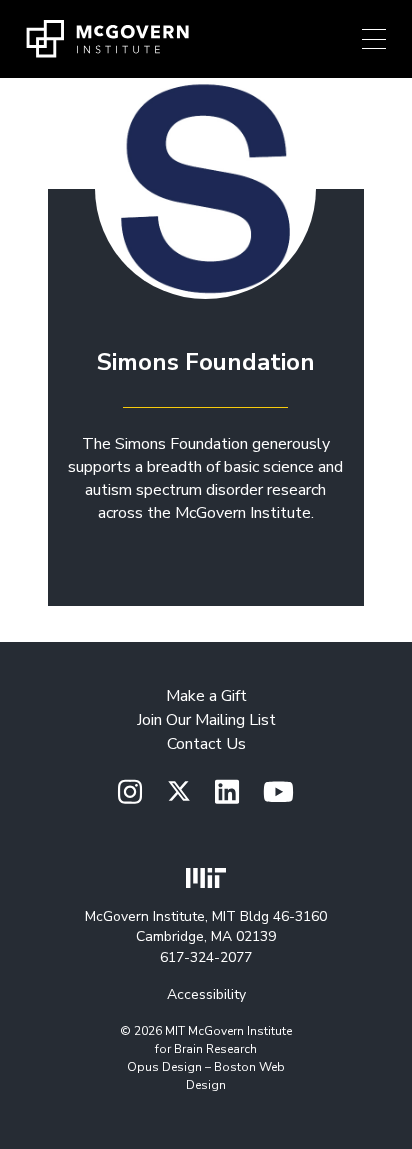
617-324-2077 (206, 957)
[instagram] (130, 793)
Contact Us (206, 744)
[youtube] (278, 793)
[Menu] (374, 39)
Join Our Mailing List (206, 720)
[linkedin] (227, 793)
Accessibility (206, 994)
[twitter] (179, 792)
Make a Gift (206, 696)
